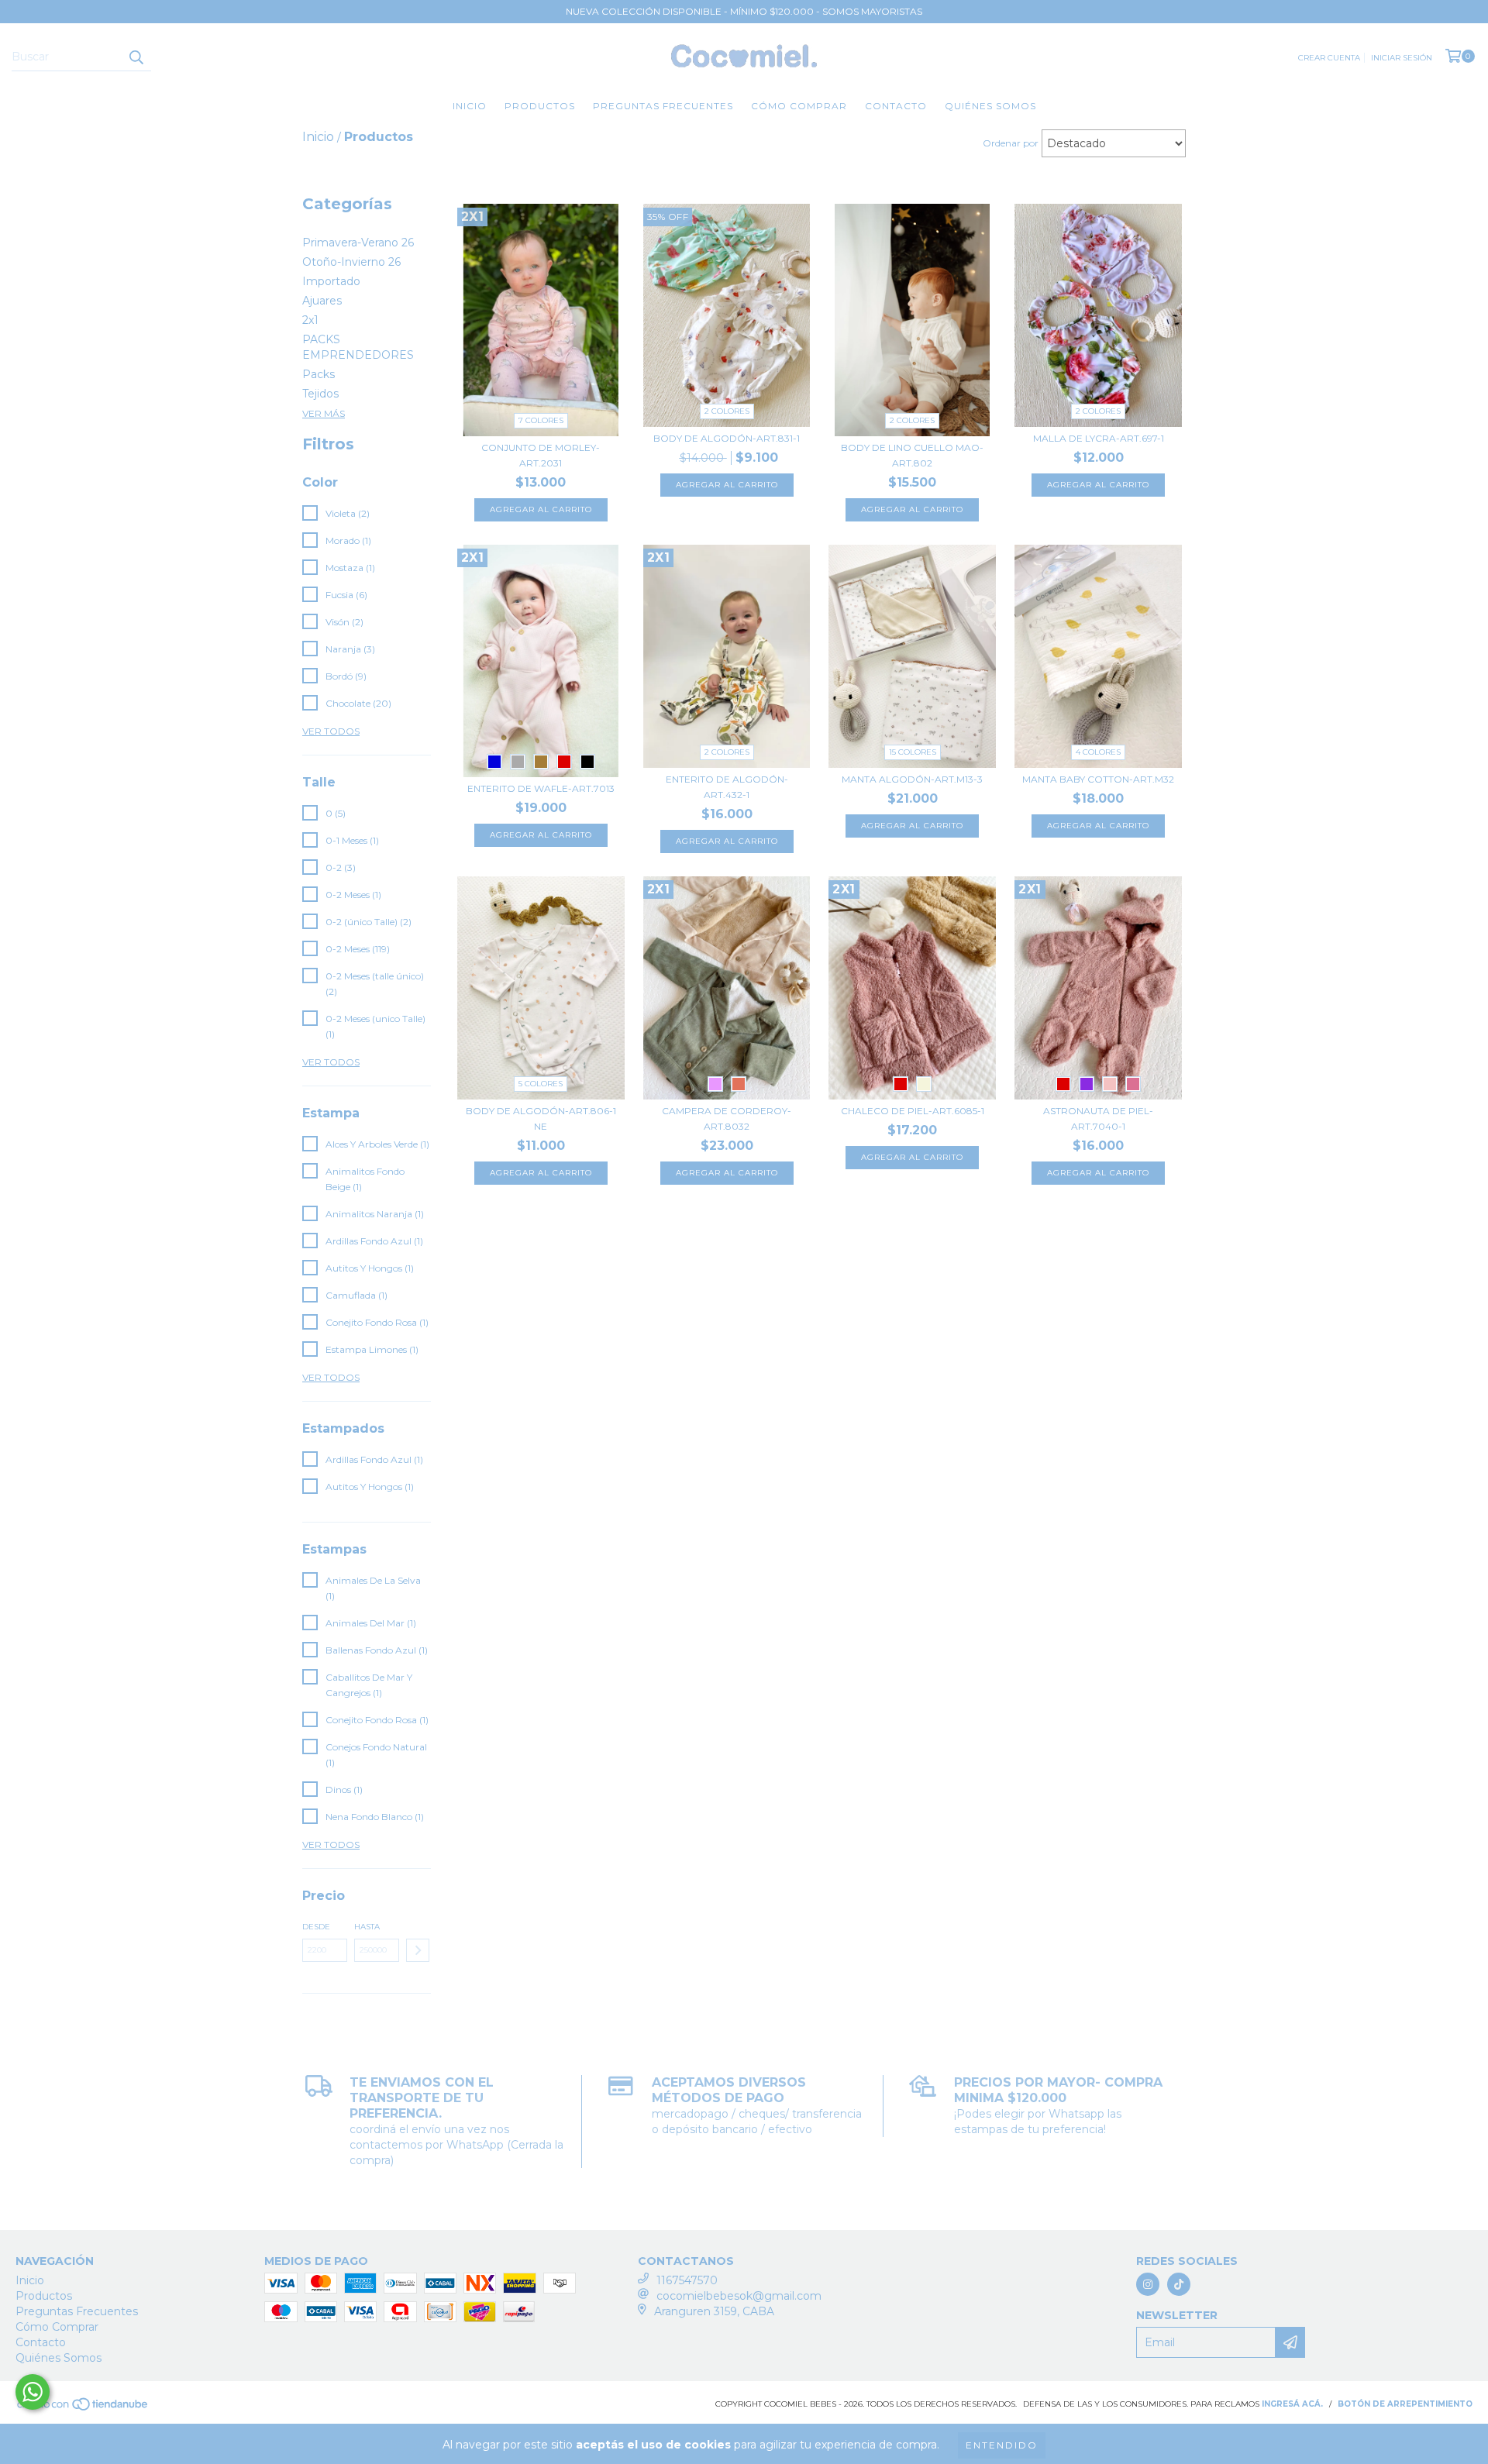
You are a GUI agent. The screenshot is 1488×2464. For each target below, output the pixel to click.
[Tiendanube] (83, 2409)
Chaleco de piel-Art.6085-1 (913, 1111)
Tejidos (320, 394)
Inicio (470, 106)
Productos (540, 106)
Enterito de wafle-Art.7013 (541, 788)
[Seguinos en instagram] (1148, 2284)
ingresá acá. (1292, 2404)
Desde (316, 1927)
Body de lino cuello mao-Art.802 (912, 455)
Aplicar (418, 1950)
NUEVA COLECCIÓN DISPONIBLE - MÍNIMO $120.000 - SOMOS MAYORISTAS (744, 11)
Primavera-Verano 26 (358, 243)
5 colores (541, 1084)
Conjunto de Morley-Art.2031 (541, 455)
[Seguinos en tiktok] (1179, 2284)
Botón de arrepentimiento (1405, 2404)
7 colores (541, 420)
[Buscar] (136, 57)
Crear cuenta (1329, 58)
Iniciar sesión (1402, 58)
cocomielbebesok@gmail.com (739, 2296)
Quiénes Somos (990, 106)
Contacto (896, 106)
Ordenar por (1011, 143)
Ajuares (322, 301)
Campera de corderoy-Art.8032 (727, 1118)
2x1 (310, 320)
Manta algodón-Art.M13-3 (912, 779)
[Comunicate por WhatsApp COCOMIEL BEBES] (33, 2392)
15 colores (913, 752)
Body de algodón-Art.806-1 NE (541, 1118)
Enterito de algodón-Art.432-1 (727, 787)
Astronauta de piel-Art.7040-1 (1098, 1118)
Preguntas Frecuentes (663, 106)
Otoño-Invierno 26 (351, 262)
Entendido (1002, 2445)
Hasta (367, 1927)
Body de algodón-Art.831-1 (727, 438)
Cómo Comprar (799, 106)
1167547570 (687, 2280)
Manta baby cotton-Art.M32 (1098, 779)
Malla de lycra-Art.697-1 (1099, 438)
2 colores (727, 411)
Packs (319, 374)
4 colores (1098, 752)
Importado (331, 281)
